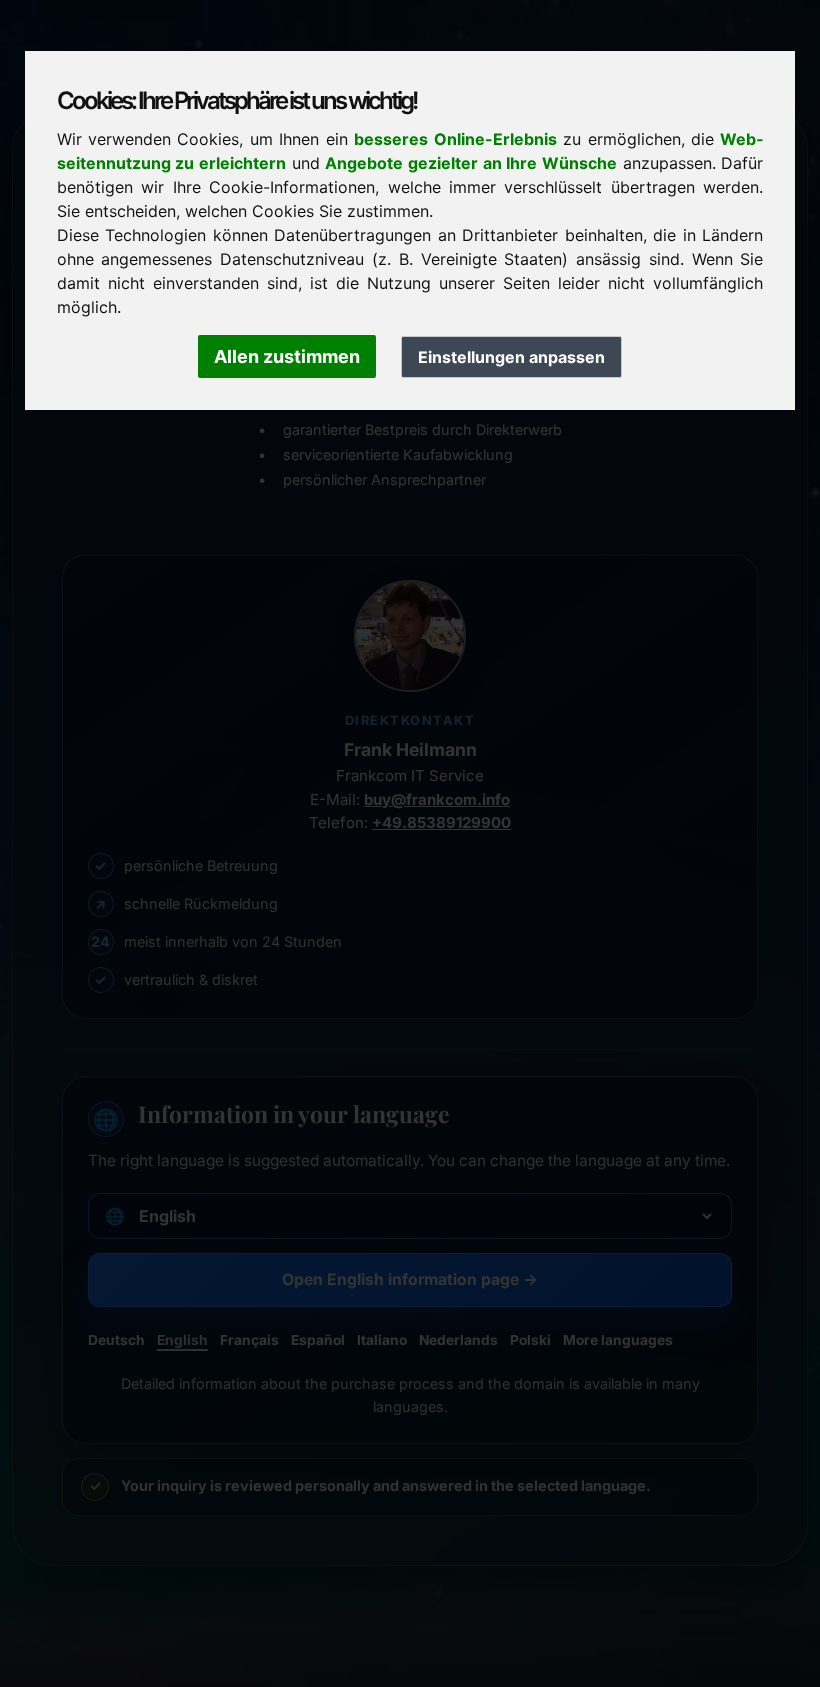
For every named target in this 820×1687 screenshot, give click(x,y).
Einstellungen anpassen (511, 357)
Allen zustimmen (287, 356)
